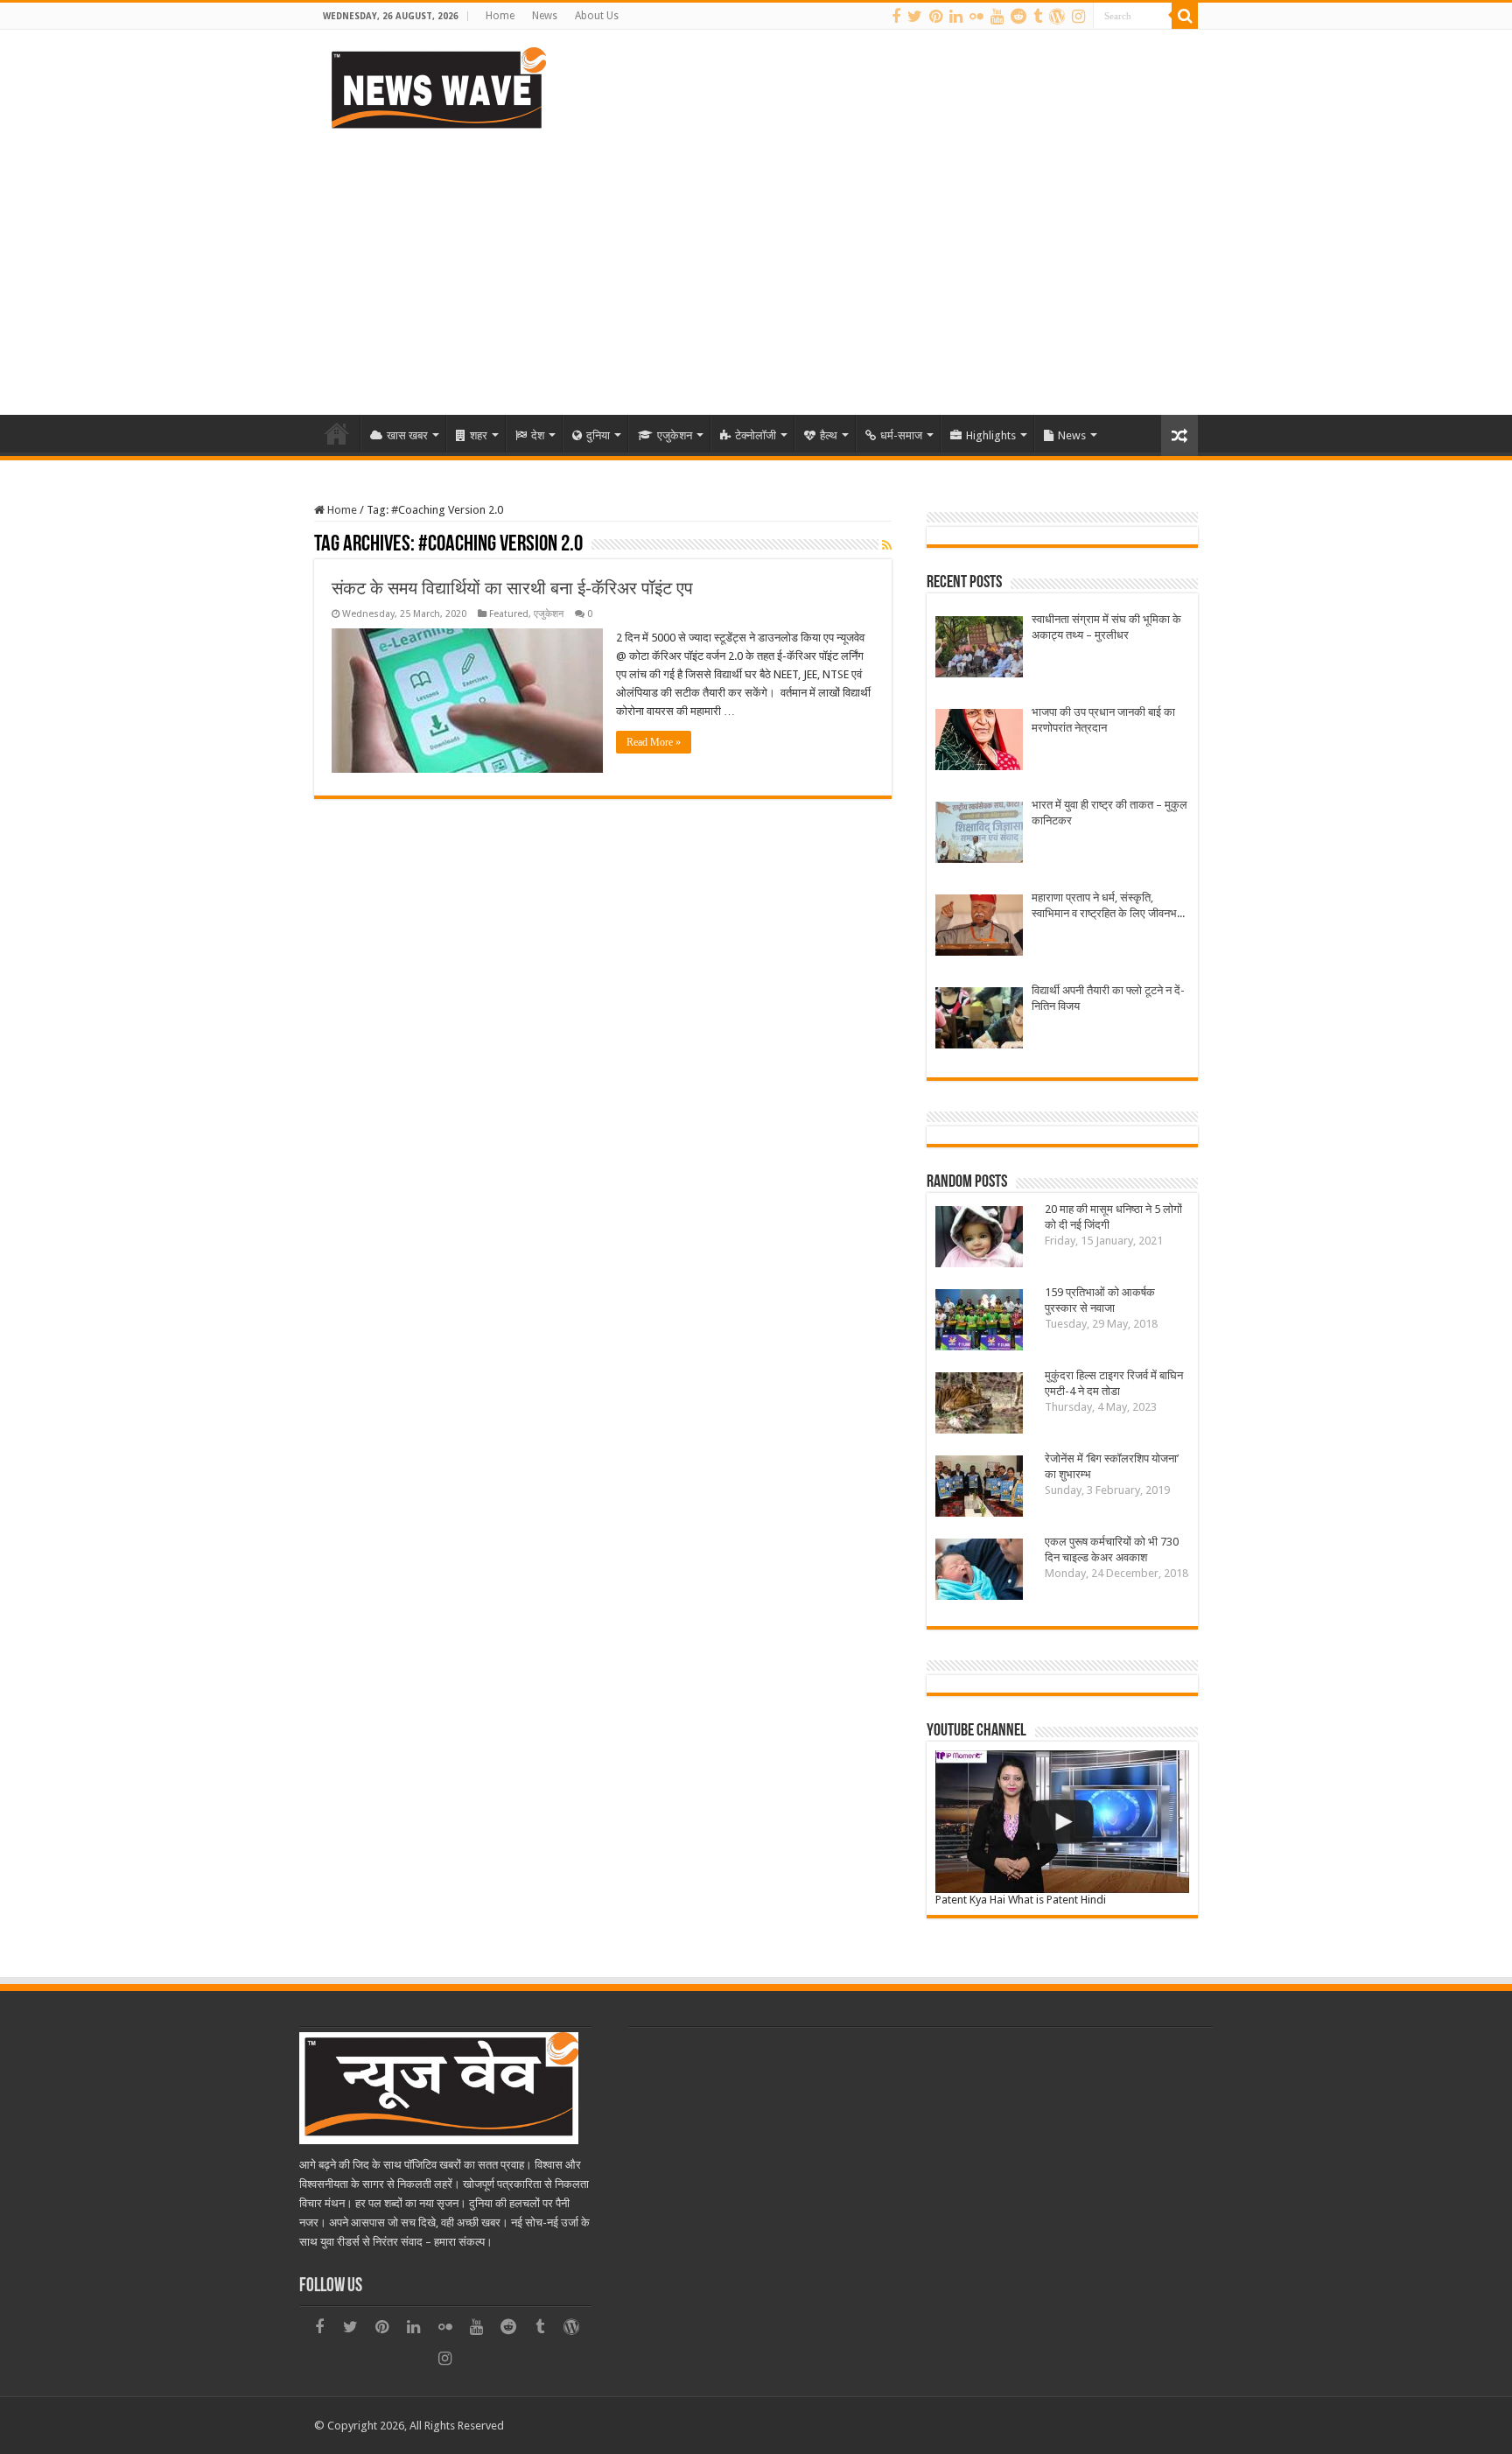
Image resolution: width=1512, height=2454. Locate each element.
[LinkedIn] (956, 17)
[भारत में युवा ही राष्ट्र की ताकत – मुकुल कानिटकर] (979, 834)
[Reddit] (1018, 17)
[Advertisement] (756, 266)
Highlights (991, 435)
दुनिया (598, 435)
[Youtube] (997, 17)
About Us (597, 16)
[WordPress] (1057, 17)
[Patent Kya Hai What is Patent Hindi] (1062, 1822)
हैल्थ (829, 435)
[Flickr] (976, 17)
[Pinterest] (936, 17)
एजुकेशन (675, 435)
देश (538, 435)
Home (500, 16)
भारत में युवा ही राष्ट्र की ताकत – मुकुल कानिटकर (1109, 813)
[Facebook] (896, 17)
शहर (479, 435)
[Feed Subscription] (887, 545)
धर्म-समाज (901, 435)
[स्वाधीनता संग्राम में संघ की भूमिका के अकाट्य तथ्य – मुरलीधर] (979, 649)
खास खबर (407, 435)
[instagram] (1078, 17)
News (545, 16)
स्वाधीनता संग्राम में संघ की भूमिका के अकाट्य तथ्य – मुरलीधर (1106, 627)
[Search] (1185, 16)
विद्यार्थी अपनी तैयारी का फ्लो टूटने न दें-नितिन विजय (1108, 998)
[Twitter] (915, 17)
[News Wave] (437, 88)
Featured (509, 614)
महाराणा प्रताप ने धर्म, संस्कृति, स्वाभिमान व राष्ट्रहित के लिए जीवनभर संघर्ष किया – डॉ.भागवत (1107, 906)
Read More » (654, 742)
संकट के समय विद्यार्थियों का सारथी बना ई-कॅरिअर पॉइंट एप (512, 588)
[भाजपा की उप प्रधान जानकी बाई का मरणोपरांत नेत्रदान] (979, 742)
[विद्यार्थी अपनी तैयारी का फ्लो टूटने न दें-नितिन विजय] (979, 1020)
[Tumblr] (1038, 17)
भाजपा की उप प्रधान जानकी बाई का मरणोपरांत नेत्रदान (1103, 720)
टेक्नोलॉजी (756, 435)
